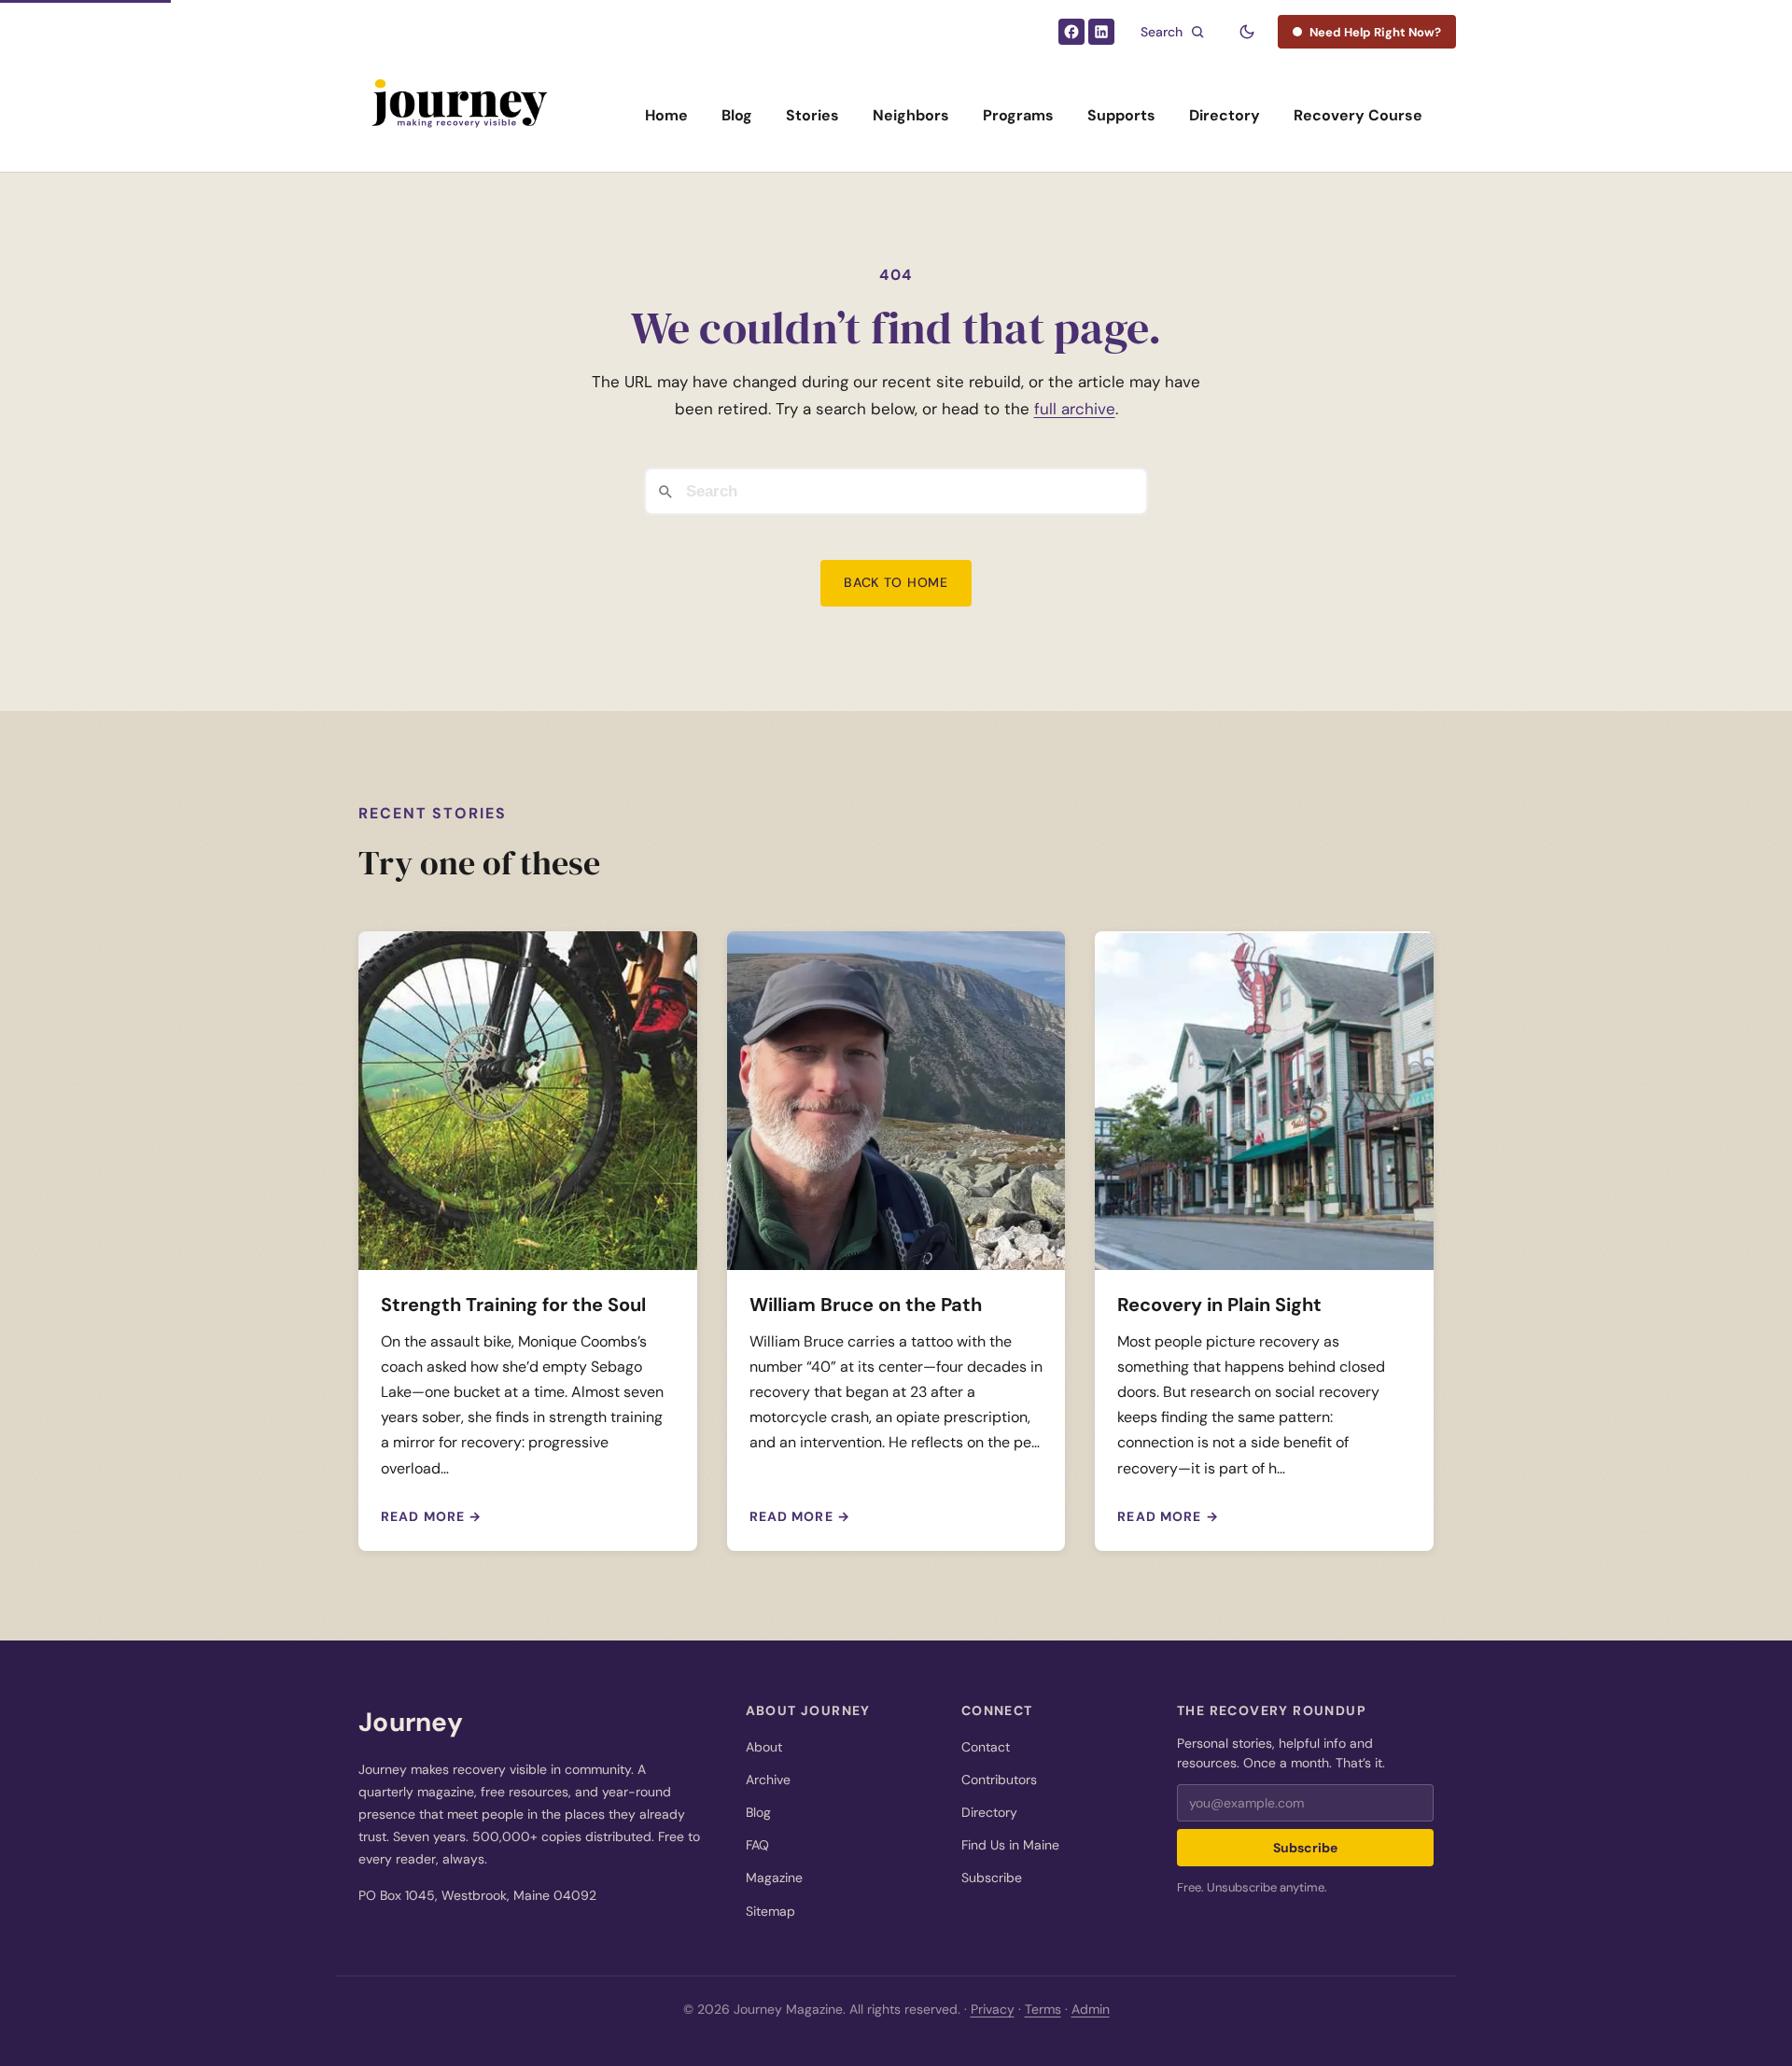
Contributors (999, 1780)
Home (666, 115)
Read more (431, 1516)
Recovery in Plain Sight (1219, 1305)
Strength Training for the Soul (513, 1305)
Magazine (774, 1878)
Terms (1043, 2009)
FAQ (757, 1845)
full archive (1075, 409)
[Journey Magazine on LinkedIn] (1101, 32)
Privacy (993, 2009)
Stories (812, 115)
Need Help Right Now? (1375, 32)
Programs (1018, 115)
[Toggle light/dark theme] (1247, 32)
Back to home (896, 582)
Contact (986, 1747)
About (764, 1747)
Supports (1121, 115)
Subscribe (992, 1878)
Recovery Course (1358, 115)
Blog (737, 115)
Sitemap (770, 1911)
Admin (1091, 2009)
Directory (1225, 115)
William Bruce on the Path (866, 1305)
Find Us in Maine (1010, 1845)
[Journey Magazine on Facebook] (1071, 32)
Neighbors (911, 115)
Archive (768, 1780)
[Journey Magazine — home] (458, 116)
